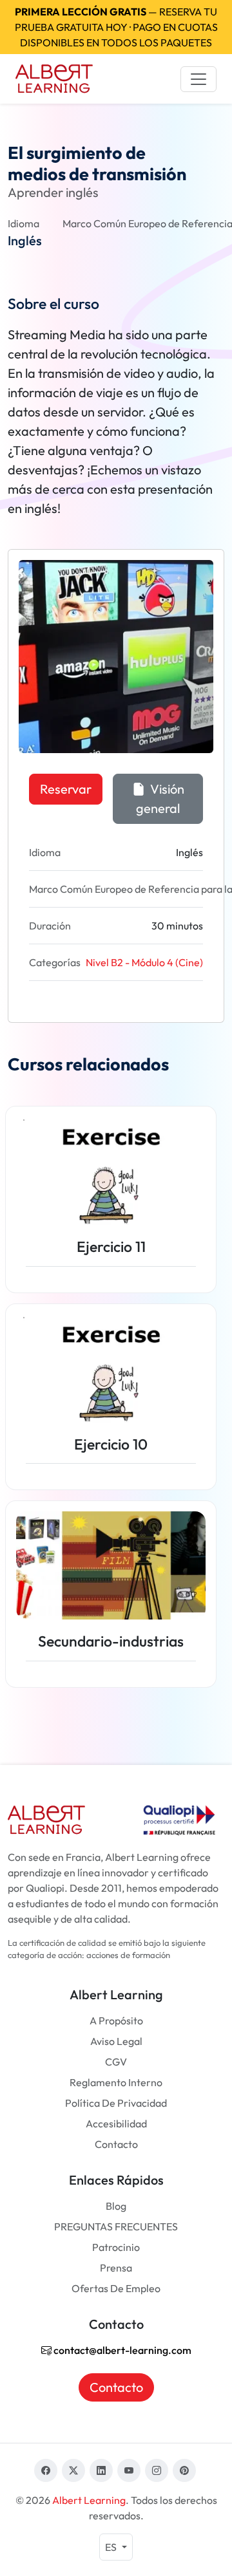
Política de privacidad (116, 2103)
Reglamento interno (116, 2082)
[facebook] (46, 2470)
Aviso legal (116, 2041)
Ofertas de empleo (116, 2288)
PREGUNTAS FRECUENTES (116, 2226)
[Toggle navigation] (198, 79)
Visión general (160, 798)
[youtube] (129, 2470)
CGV (116, 2062)
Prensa (116, 2268)
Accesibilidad (116, 2123)
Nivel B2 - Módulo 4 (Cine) (144, 962)
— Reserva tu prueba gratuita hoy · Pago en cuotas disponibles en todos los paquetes (116, 27)
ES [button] (112, 2547)
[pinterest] (184, 2470)
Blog (116, 2206)
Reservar (66, 789)
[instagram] (157, 2470)
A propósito (116, 2021)
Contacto (116, 2144)
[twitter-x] (73, 2470)
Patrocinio (116, 2247)
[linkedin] (101, 2470)
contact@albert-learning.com (121, 2350)
